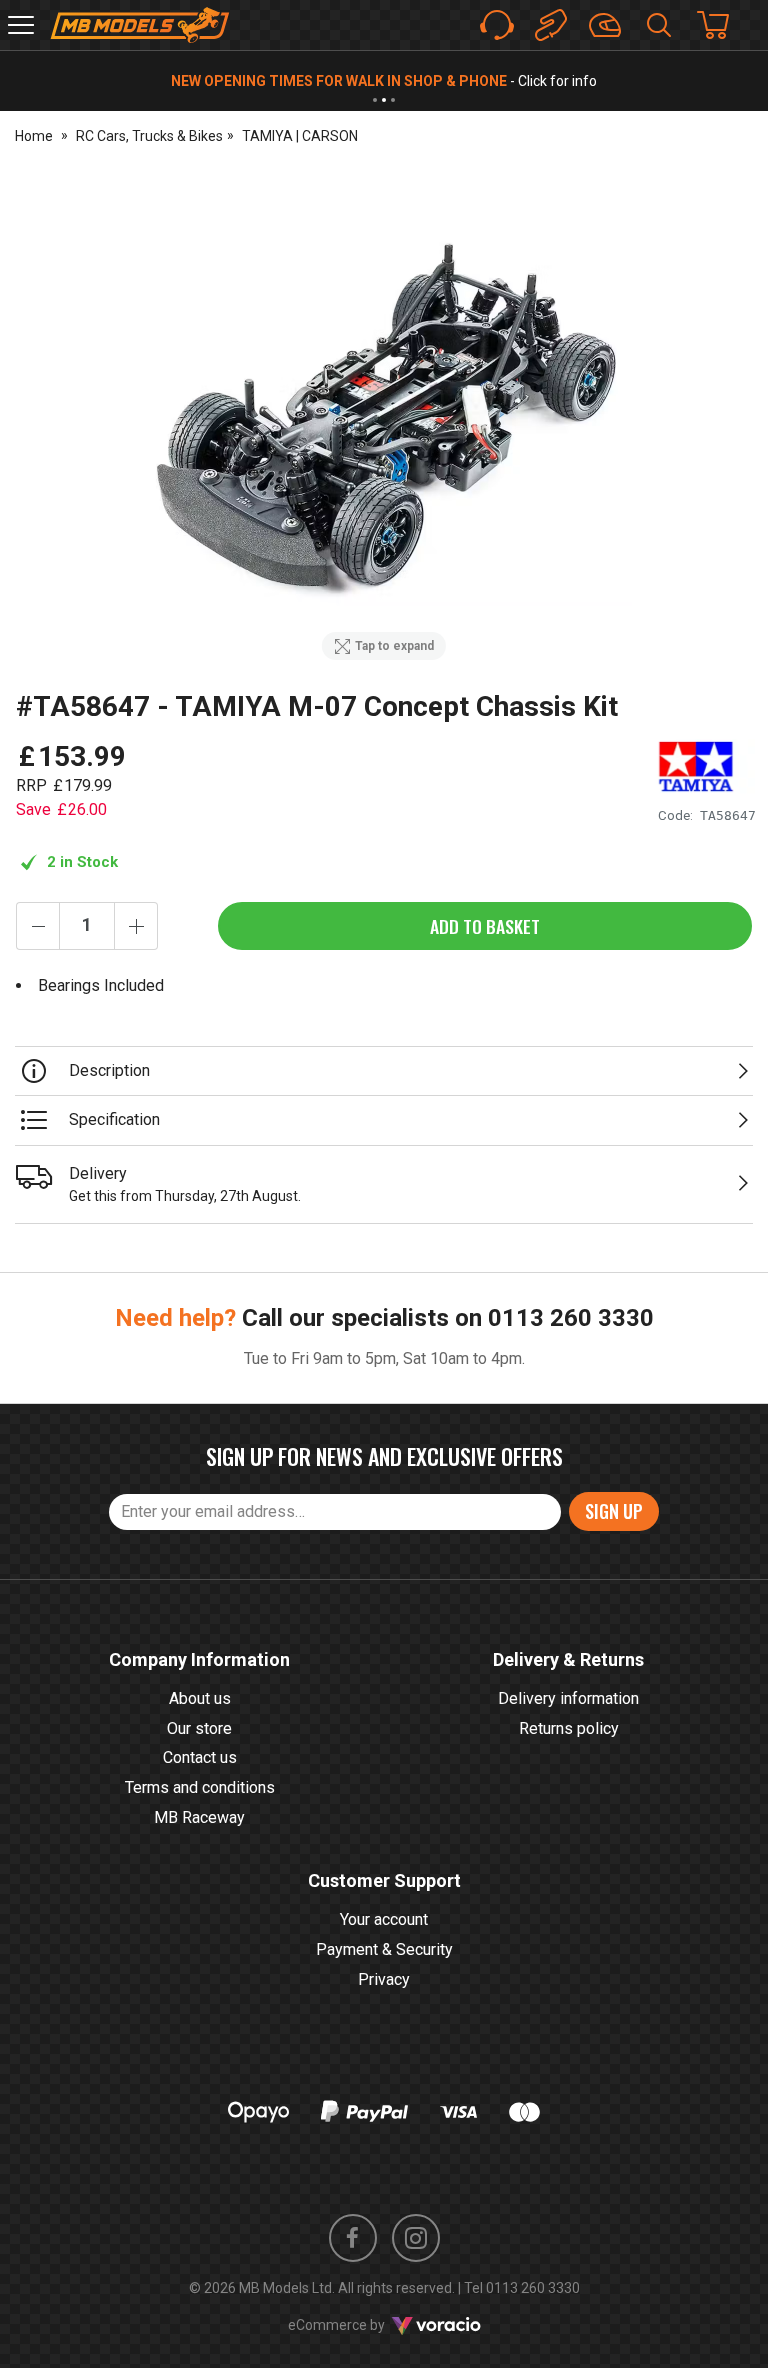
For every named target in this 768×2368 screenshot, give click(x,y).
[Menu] (21, 25)
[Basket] (723, 25)
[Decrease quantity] (38, 926)
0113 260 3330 (571, 1318)
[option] (384, 420)
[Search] (659, 25)
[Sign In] (605, 25)
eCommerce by (361, 2325)
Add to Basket (485, 926)
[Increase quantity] (136, 926)
